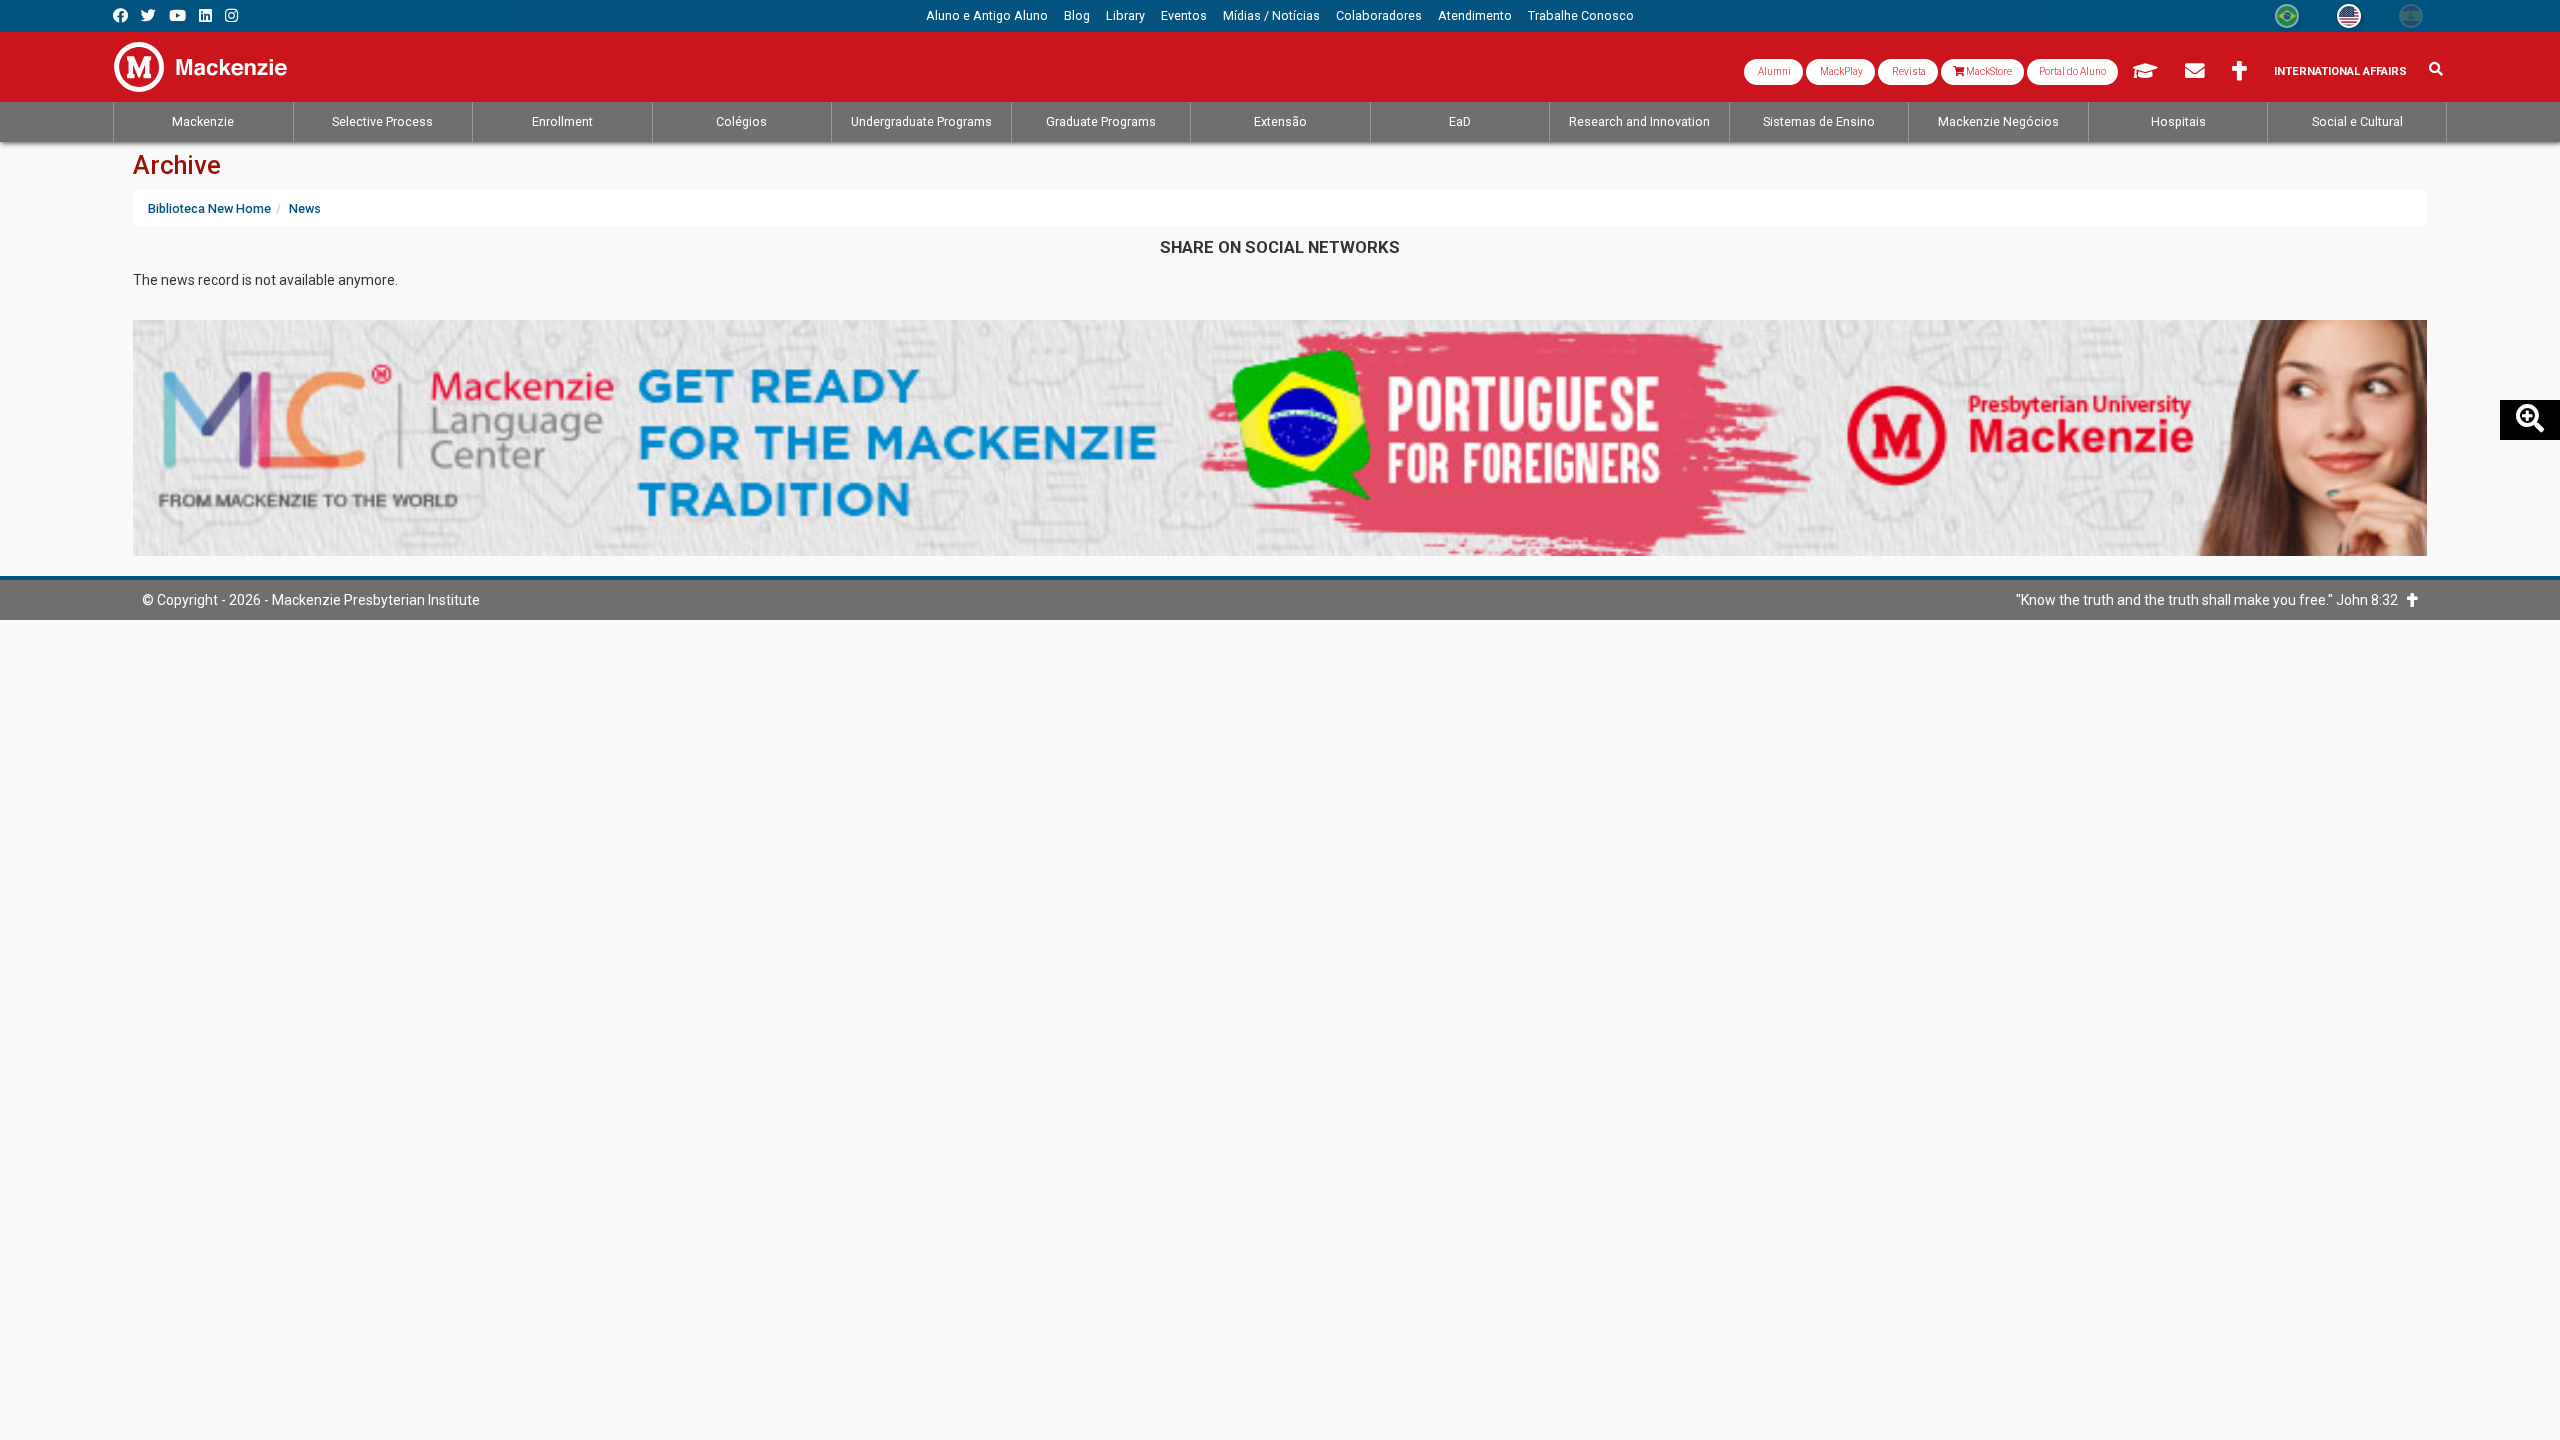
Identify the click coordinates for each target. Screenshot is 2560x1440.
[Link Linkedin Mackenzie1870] (205, 15)
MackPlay (1840, 71)
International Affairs (2340, 71)
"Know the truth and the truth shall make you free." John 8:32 (2211, 600)
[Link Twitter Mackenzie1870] (148, 15)
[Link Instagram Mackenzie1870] (231, 15)
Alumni (1773, 71)
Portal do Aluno (2072, 71)
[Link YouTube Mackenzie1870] (177, 15)
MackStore (1988, 71)
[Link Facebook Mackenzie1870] (120, 15)
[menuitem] (987, 16)
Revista (1908, 71)
